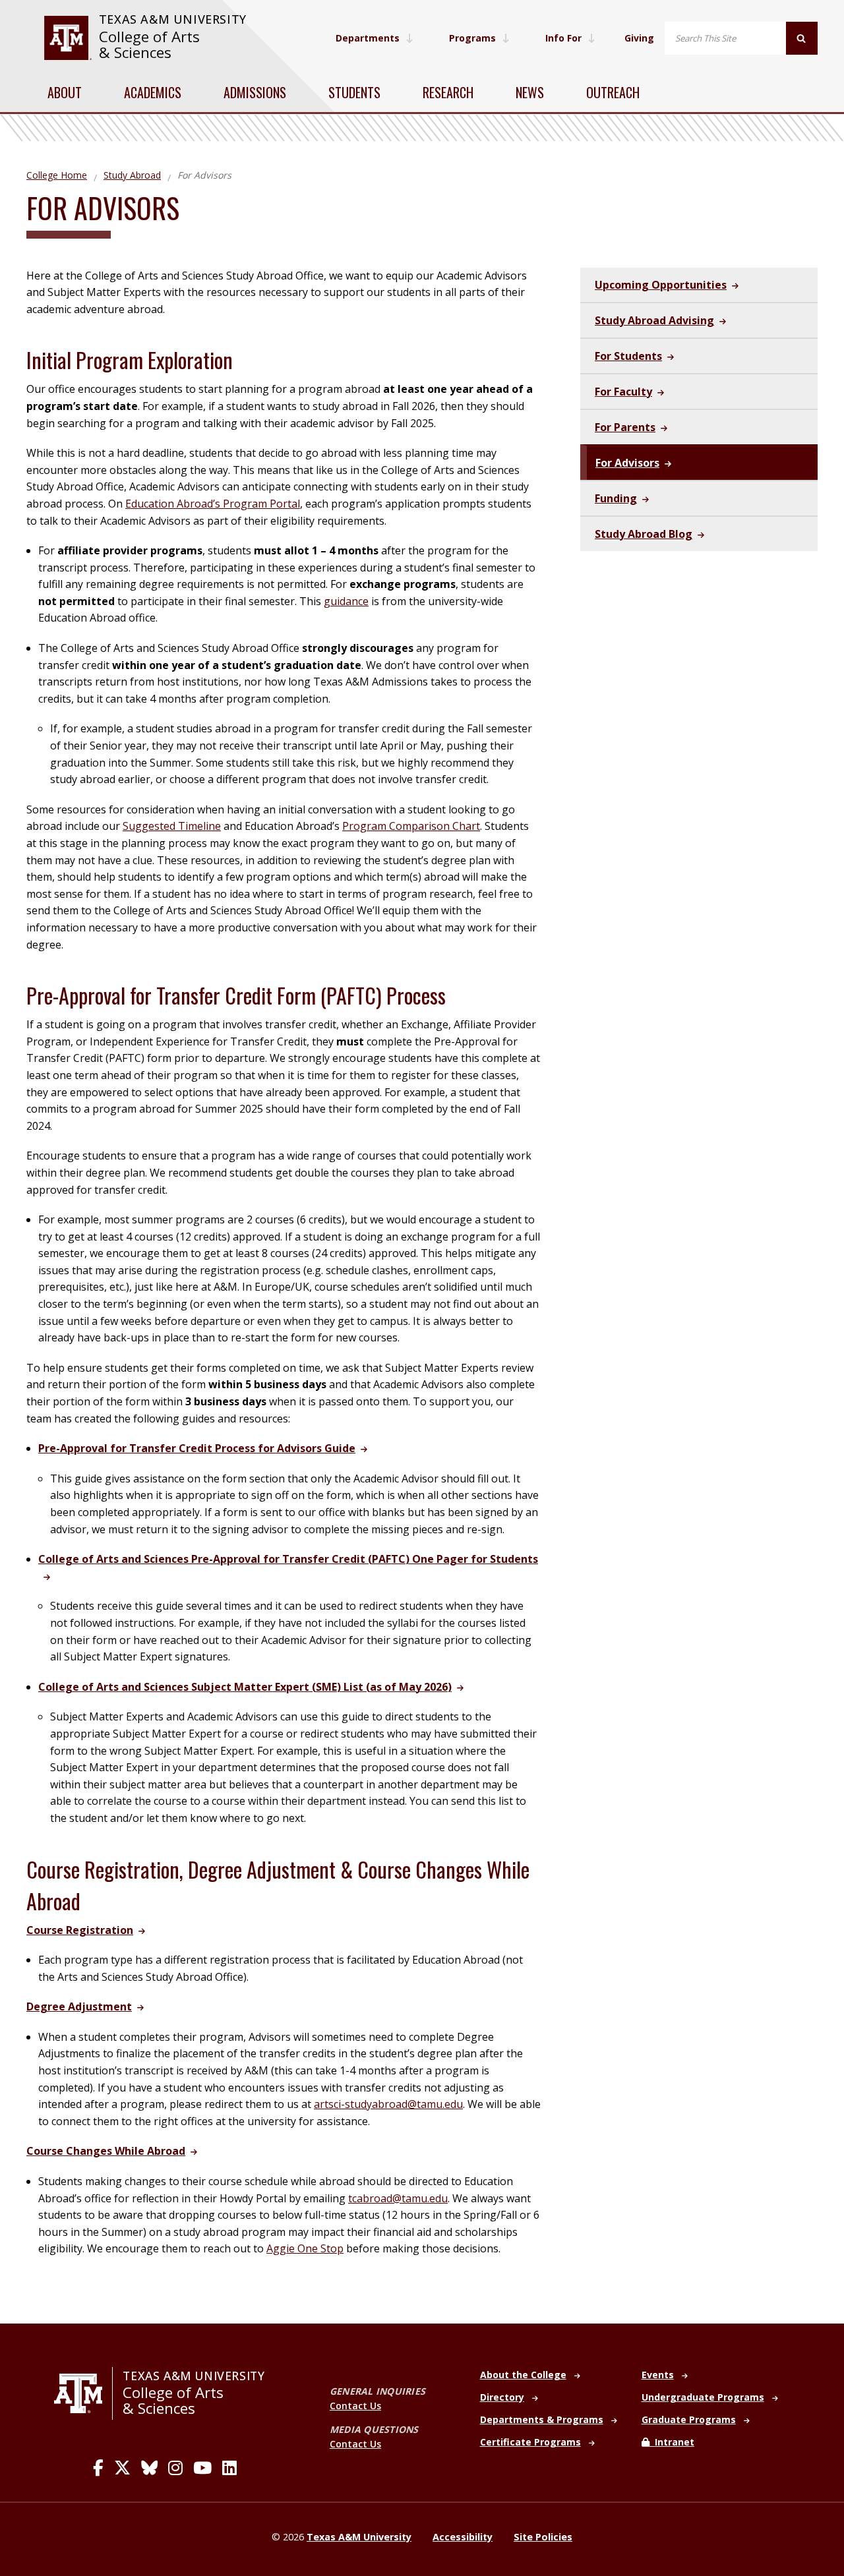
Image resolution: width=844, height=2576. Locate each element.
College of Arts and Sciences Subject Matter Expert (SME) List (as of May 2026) (245, 1687)
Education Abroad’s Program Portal (213, 504)
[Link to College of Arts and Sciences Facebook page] (98, 2468)
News (530, 92)
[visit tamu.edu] (68, 38)
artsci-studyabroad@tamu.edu (388, 2104)
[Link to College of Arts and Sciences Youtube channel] (202, 2468)
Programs (472, 38)
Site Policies (543, 2537)
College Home (57, 175)
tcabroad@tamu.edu (398, 2198)
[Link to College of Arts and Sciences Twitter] (122, 2468)
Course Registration (80, 1930)
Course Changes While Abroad (106, 2151)
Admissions (255, 92)
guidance (346, 601)
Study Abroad (132, 175)
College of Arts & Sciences (149, 44)
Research (448, 92)
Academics (153, 92)
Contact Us (355, 2406)
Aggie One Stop (305, 2248)
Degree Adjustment (79, 2006)
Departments (368, 38)
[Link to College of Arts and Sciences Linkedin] (229, 2468)
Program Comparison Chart (411, 826)
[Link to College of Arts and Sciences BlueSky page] (149, 2468)
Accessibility (463, 2537)
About (65, 92)
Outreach (613, 92)
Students (354, 92)
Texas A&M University (173, 19)
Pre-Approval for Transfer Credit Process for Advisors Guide (197, 1448)
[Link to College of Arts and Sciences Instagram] (175, 2468)
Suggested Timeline (172, 826)
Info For (563, 38)
